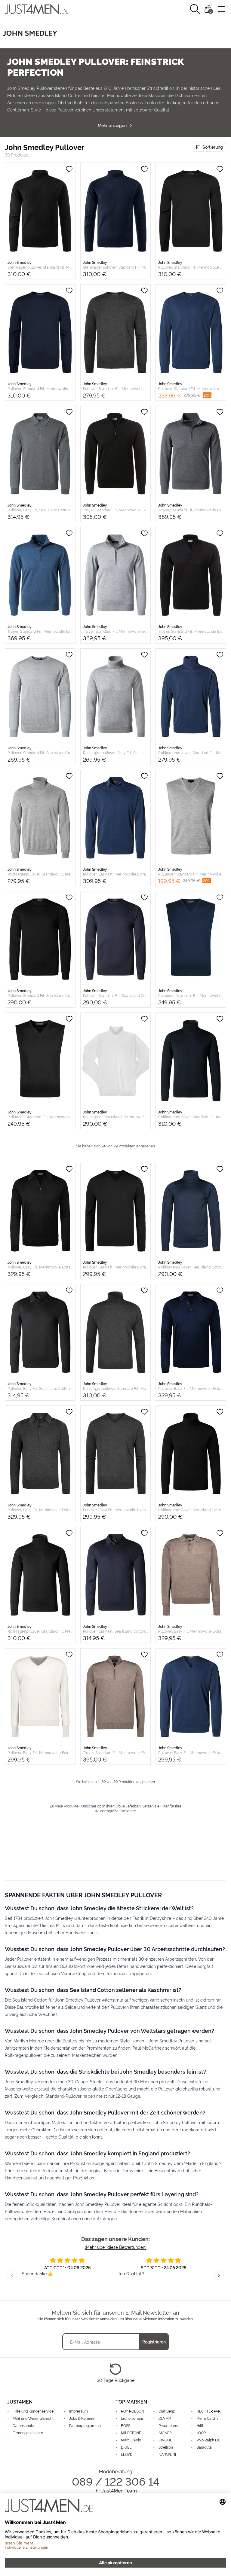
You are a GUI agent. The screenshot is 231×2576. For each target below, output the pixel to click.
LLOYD (127, 2454)
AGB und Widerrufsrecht (33, 2418)
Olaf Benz (167, 2411)
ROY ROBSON (132, 2411)
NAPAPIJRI (167, 2454)
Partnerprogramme (85, 2425)
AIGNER (165, 2433)
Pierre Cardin (207, 2418)
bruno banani (132, 2418)
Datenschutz (23, 2425)
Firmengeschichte (28, 2433)
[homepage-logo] (37, 9)
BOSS (126, 2425)
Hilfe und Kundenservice (33, 2411)
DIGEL (126, 2447)
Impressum (79, 2411)
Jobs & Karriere (82, 2418)
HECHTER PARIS (210, 2411)
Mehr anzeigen (112, 125)
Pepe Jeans (168, 2425)
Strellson (166, 2447)
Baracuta (204, 2447)
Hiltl (200, 2425)
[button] (195, 9)
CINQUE (165, 2440)
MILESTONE (131, 2433)
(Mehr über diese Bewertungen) (116, 2247)
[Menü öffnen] (221, 9)
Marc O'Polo (131, 2440)
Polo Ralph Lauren (210, 2440)
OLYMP (165, 2418)
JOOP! (202, 2433)
